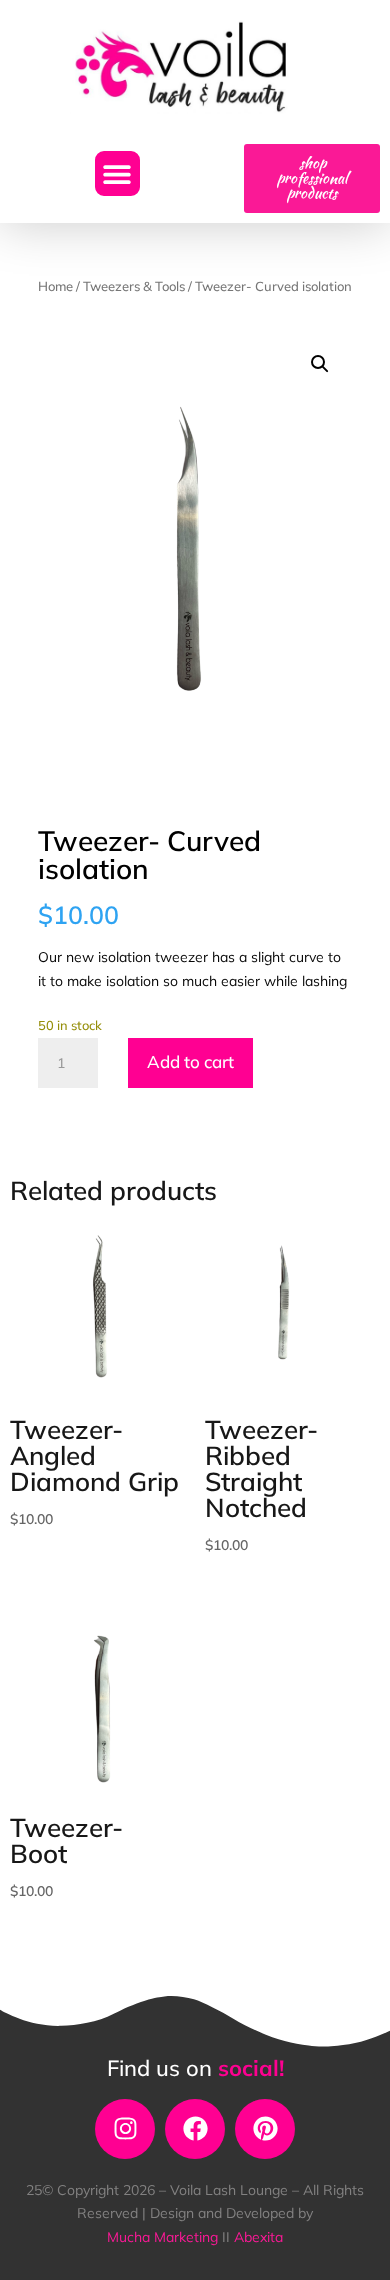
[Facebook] (195, 2129)
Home (55, 286)
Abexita (258, 2237)
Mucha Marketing (164, 2237)
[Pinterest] (265, 2129)
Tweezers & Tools (134, 286)
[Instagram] (125, 2129)
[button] (117, 173)
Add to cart (190, 1061)
